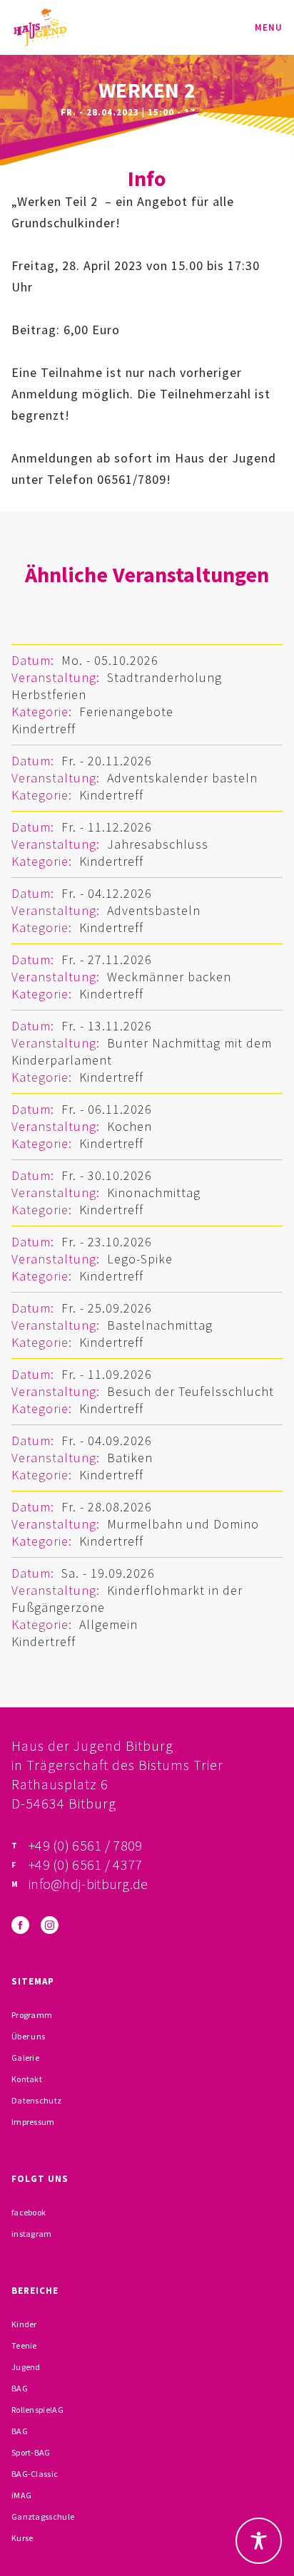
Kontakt (27, 2079)
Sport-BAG (31, 2452)
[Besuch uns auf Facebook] (20, 1925)
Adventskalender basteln (182, 778)
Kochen (130, 1126)
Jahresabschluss (158, 844)
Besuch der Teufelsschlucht (191, 1391)
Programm (32, 2015)
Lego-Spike (140, 1259)
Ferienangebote (126, 712)
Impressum (33, 2122)
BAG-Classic (35, 2474)
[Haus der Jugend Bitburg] (40, 27)
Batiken (130, 1458)
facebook (29, 2212)
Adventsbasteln (154, 910)
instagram (32, 2234)
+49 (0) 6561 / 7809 (86, 1845)
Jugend (26, 2367)
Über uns (28, 2036)
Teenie (24, 2345)
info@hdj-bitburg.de (88, 1884)
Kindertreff (44, 729)
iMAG (21, 2495)
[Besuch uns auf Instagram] (50, 1925)
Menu (269, 27)
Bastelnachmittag (160, 1325)
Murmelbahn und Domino (183, 1524)
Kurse (22, 2538)
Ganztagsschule (43, 2516)
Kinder (24, 2324)
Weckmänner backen (169, 977)
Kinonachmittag (154, 1193)
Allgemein (108, 1624)
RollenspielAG (37, 2410)
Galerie (25, 2058)
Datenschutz (36, 2100)
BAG (20, 2388)
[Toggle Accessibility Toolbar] (259, 2541)
